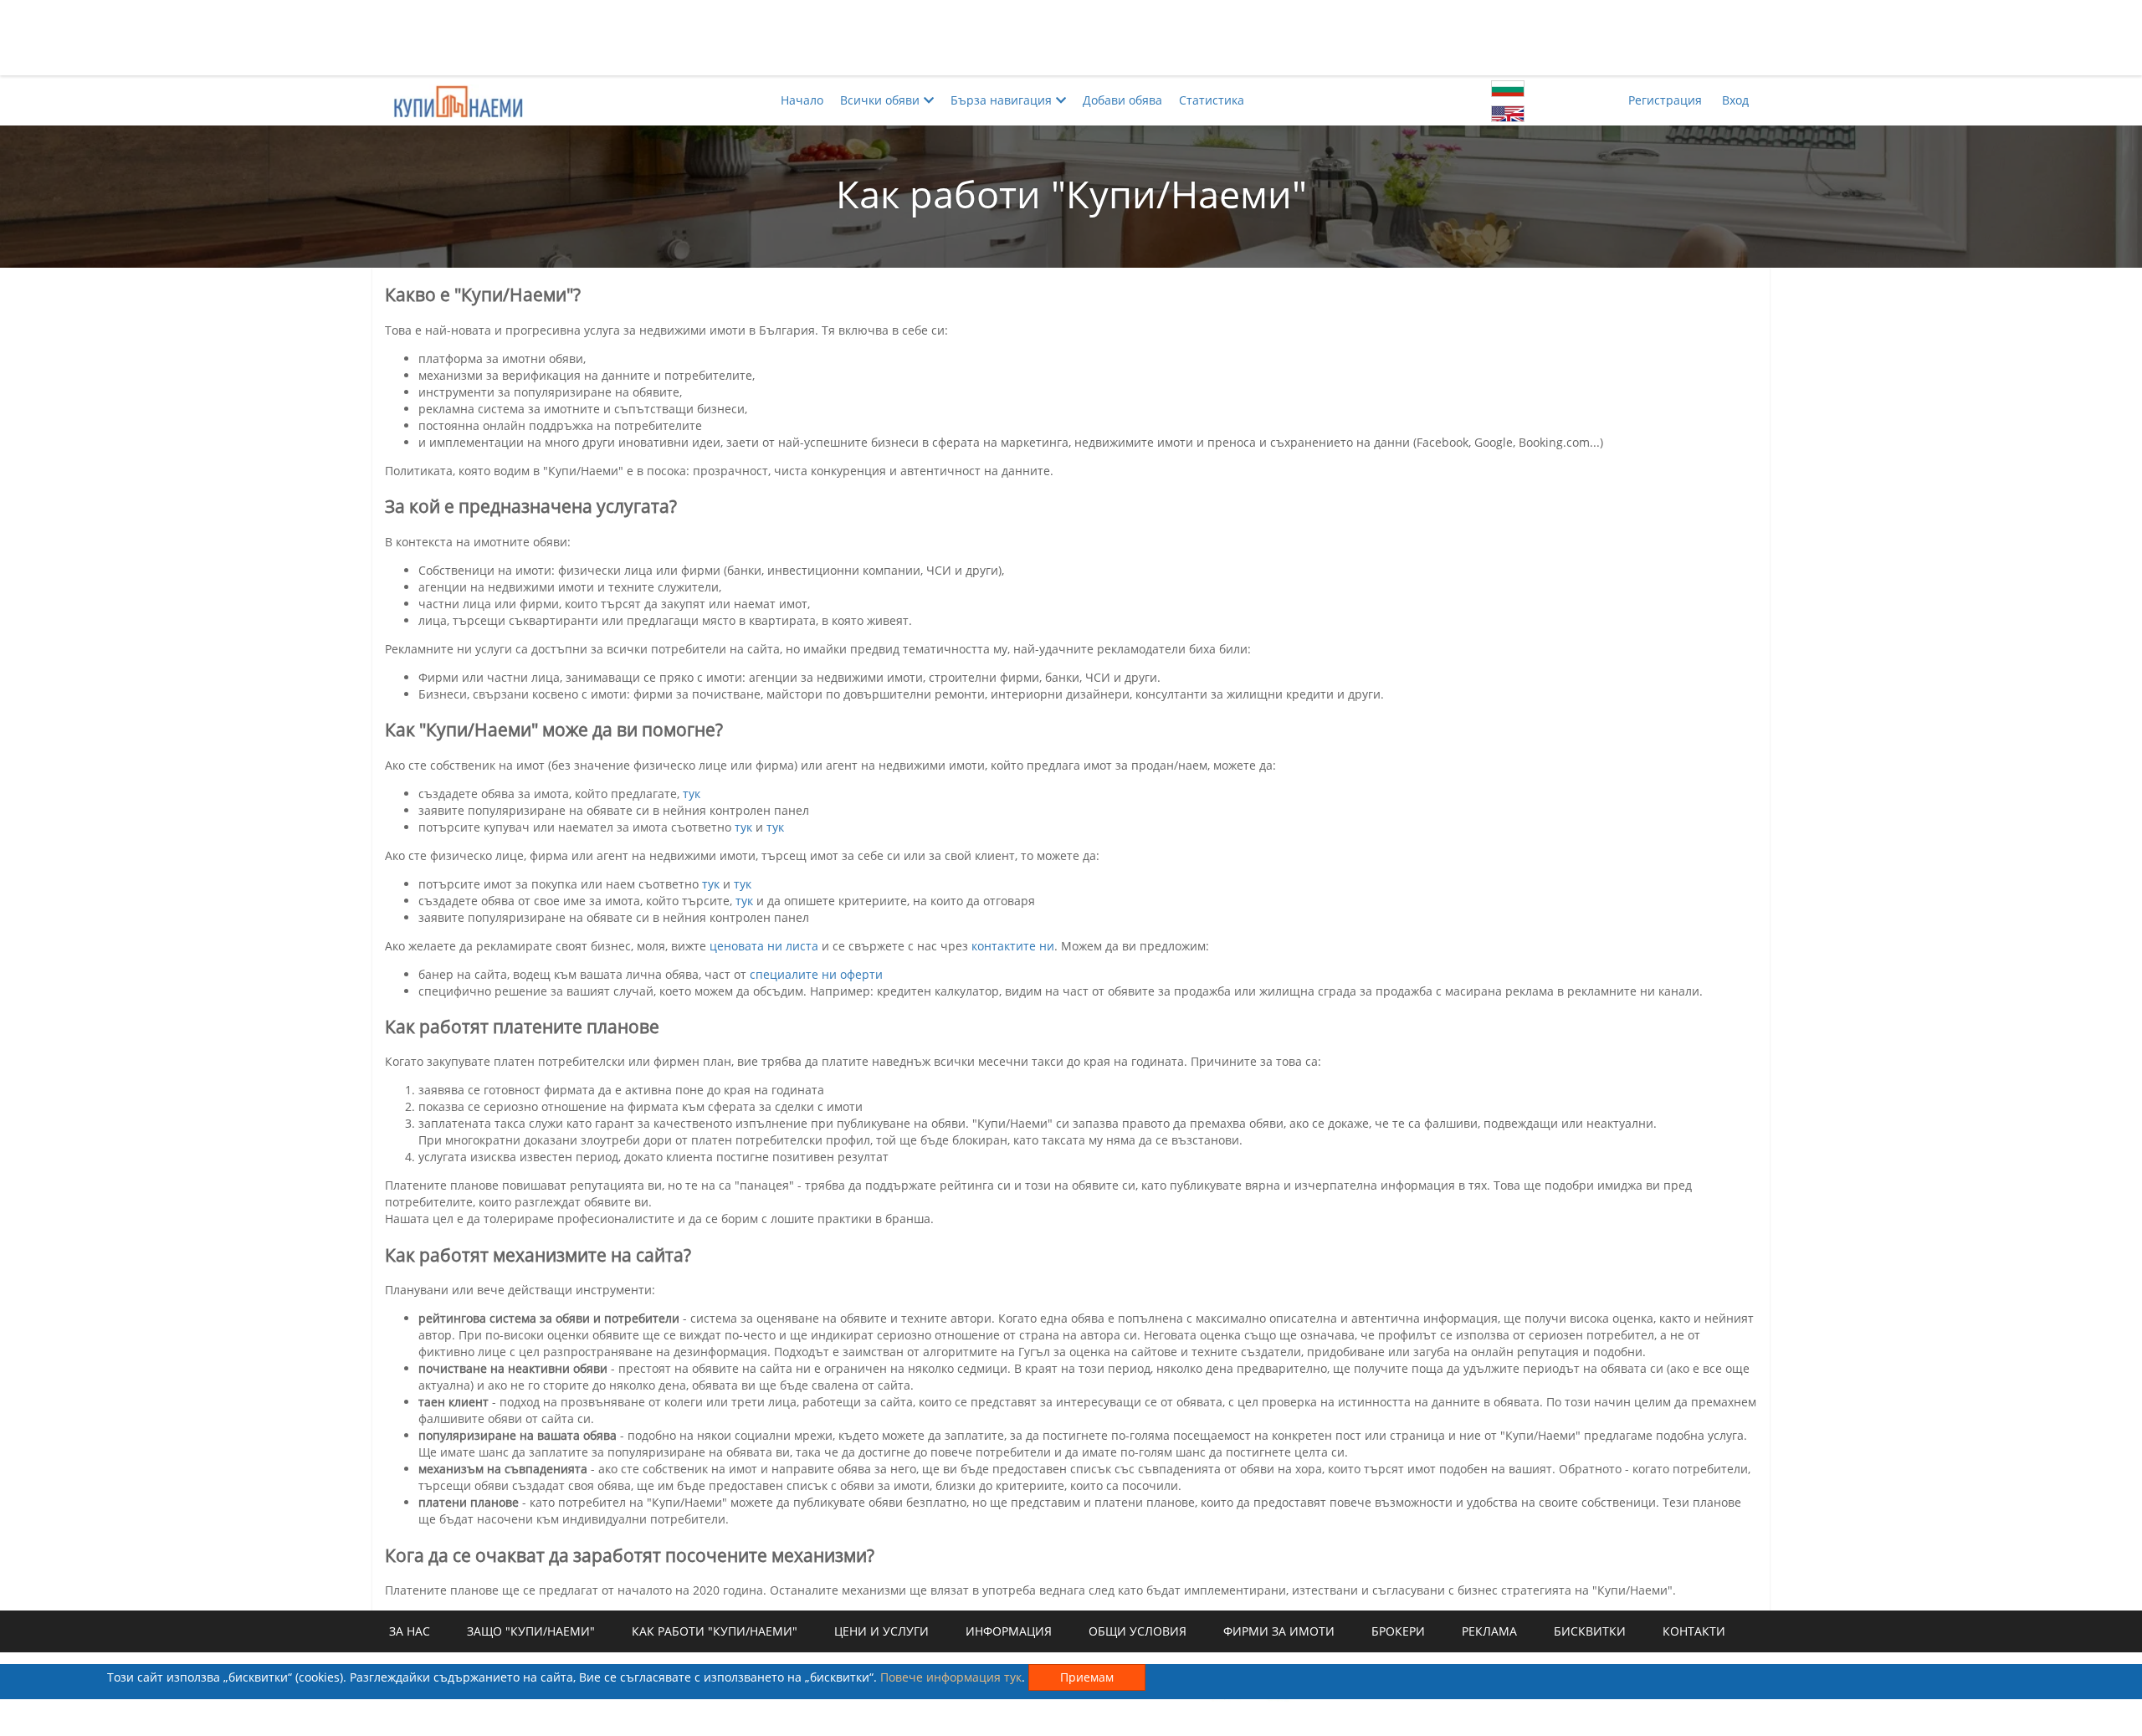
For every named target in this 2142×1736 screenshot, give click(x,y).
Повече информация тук (951, 1677)
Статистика (1212, 100)
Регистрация (1665, 100)
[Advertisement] (1071, 38)
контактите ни (1013, 946)
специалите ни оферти (816, 974)
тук (692, 794)
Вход (1735, 100)
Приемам (1087, 1677)
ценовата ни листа (764, 946)
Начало (802, 100)
